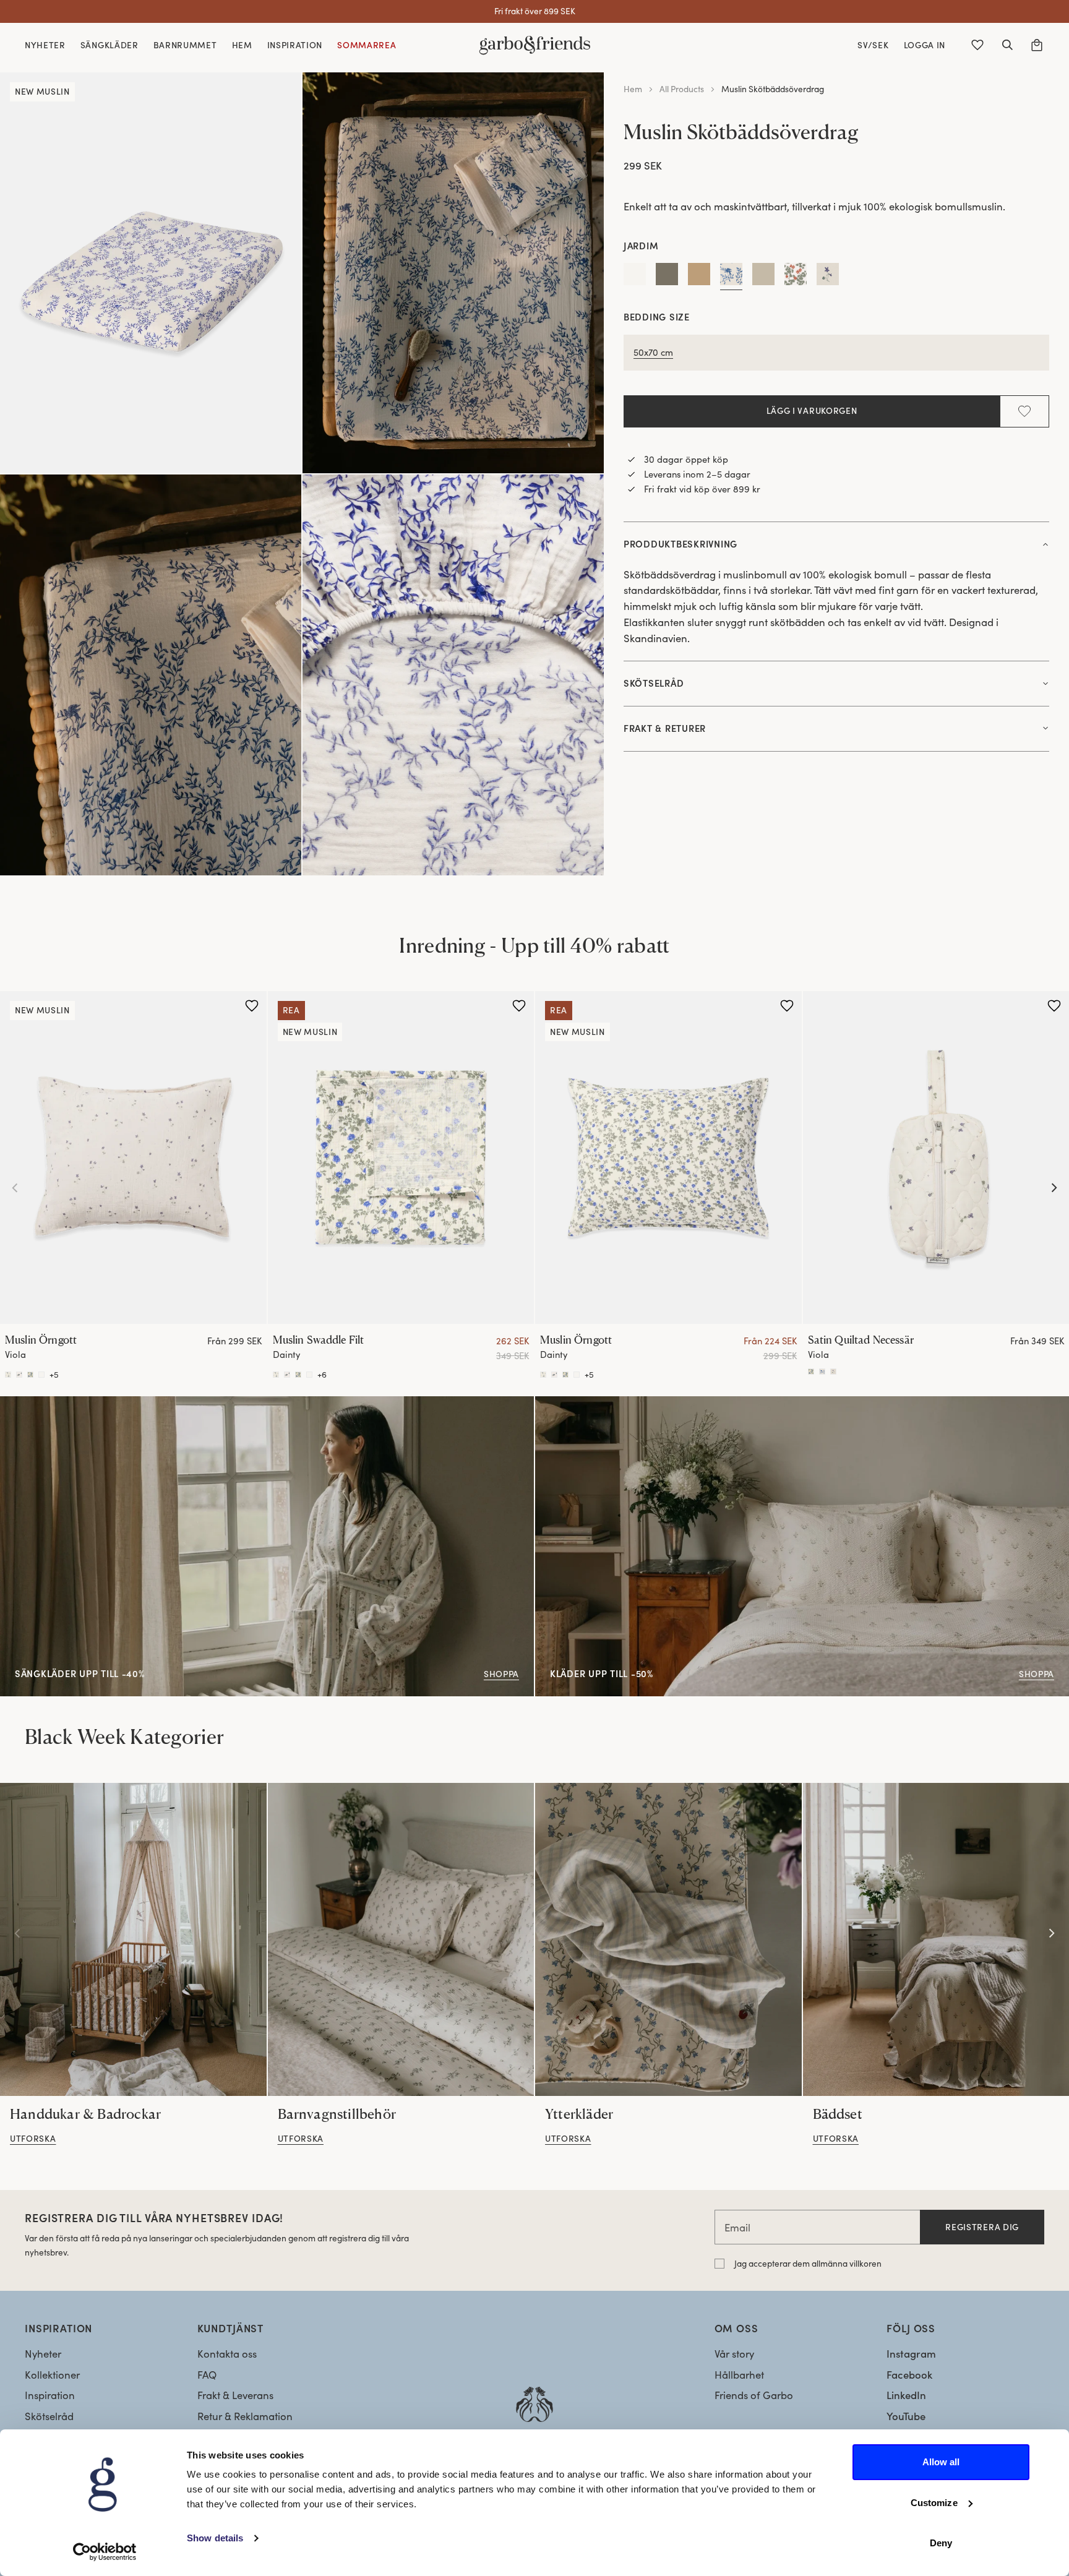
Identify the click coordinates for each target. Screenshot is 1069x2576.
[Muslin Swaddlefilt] (276, 1375)
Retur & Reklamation (245, 2416)
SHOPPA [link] (20, 1404)
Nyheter (43, 2354)
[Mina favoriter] (977, 45)
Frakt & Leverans (235, 2395)
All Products (682, 89)
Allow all (941, 2462)
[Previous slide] (15, 1188)
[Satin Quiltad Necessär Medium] (811, 1372)
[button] (1007, 45)
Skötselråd (49, 2416)
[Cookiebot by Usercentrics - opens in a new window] (105, 2552)
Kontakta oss (227, 2354)
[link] (133, 1939)
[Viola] (828, 277)
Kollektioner (52, 2375)
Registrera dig (982, 2227)
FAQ (207, 2375)
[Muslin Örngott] (133, 1157)
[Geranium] (667, 277)
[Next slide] (1054, 1188)
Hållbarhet (739, 2375)
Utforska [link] (33, 2138)
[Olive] (763, 277)
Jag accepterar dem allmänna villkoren (808, 2263)
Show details (215, 2538)
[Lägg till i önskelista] (1024, 411)
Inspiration (50, 2395)
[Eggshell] (635, 277)
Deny (941, 2543)
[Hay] (699, 277)
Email (737, 2227)
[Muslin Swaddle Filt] (401, 1157)
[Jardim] (731, 277)
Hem (633, 89)
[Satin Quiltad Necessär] (822, 1372)
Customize (934, 2503)
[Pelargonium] (796, 277)
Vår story (734, 2354)
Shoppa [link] (554, 1404)
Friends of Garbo (754, 2395)
